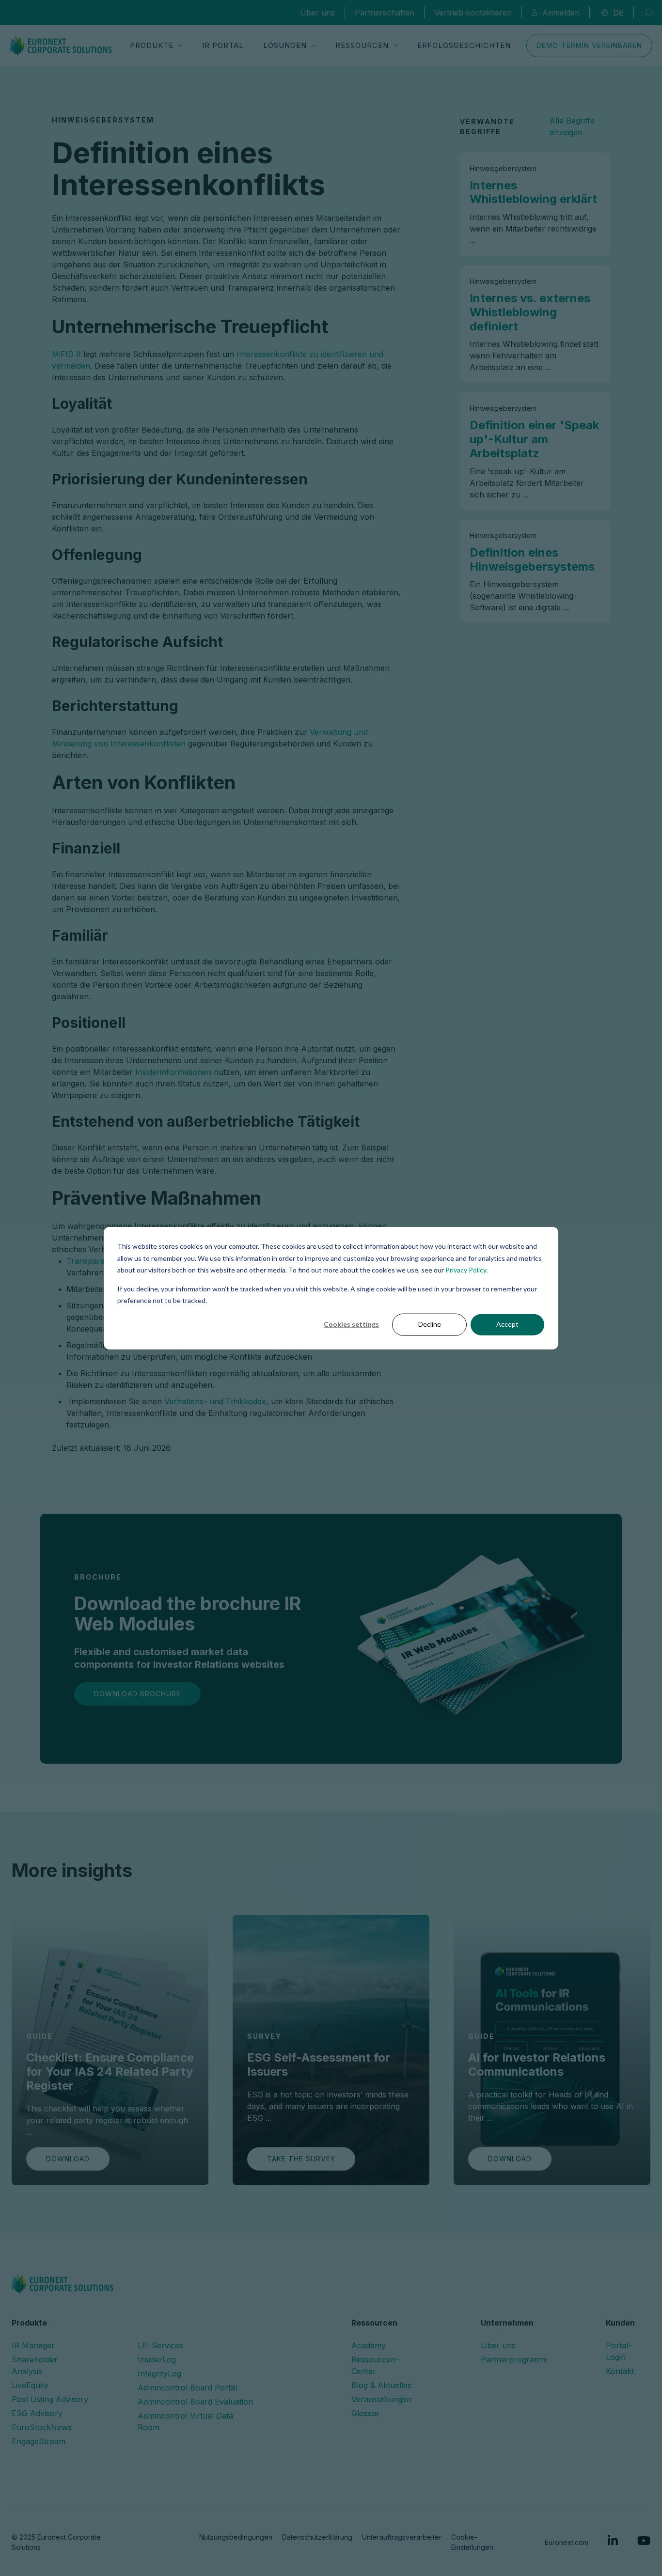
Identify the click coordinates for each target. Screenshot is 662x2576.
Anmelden (561, 13)
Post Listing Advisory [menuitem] (50, 2399)
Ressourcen (362, 45)
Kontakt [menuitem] (620, 2371)
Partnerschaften (385, 13)
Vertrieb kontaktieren (473, 13)
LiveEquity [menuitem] (30, 2385)
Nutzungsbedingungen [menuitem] (236, 2537)
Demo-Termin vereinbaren (589, 45)
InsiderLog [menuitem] (157, 2359)
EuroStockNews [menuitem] (42, 2427)
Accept (507, 1324)
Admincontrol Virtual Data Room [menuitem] (185, 2421)
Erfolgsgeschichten (464, 45)
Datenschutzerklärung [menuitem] (317, 2537)
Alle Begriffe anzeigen (572, 126)
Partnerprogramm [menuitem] (514, 2359)
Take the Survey (301, 2159)
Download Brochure (137, 1694)
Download (68, 2159)
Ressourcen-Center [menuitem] (375, 2365)
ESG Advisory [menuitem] (37, 2413)
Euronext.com (567, 2542)
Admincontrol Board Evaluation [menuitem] (195, 2402)
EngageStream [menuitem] (39, 2441)
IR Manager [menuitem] (33, 2345)
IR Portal (223, 45)
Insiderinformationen (173, 1072)
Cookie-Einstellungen (472, 2542)
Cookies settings (351, 1324)
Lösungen (285, 45)
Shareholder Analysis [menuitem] (35, 2365)
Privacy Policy (466, 1270)
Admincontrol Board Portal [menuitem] (187, 2388)
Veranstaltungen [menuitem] (381, 2399)
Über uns (317, 13)
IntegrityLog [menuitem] (159, 2374)
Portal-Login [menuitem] (619, 2351)
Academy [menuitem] (369, 2345)
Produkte (152, 45)
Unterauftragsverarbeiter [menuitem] (402, 2537)
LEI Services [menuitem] (160, 2345)
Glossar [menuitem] (365, 2413)
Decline (430, 1324)
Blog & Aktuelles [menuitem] (381, 2385)
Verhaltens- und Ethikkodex (215, 1401)
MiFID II (66, 354)
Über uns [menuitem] (498, 2345)
